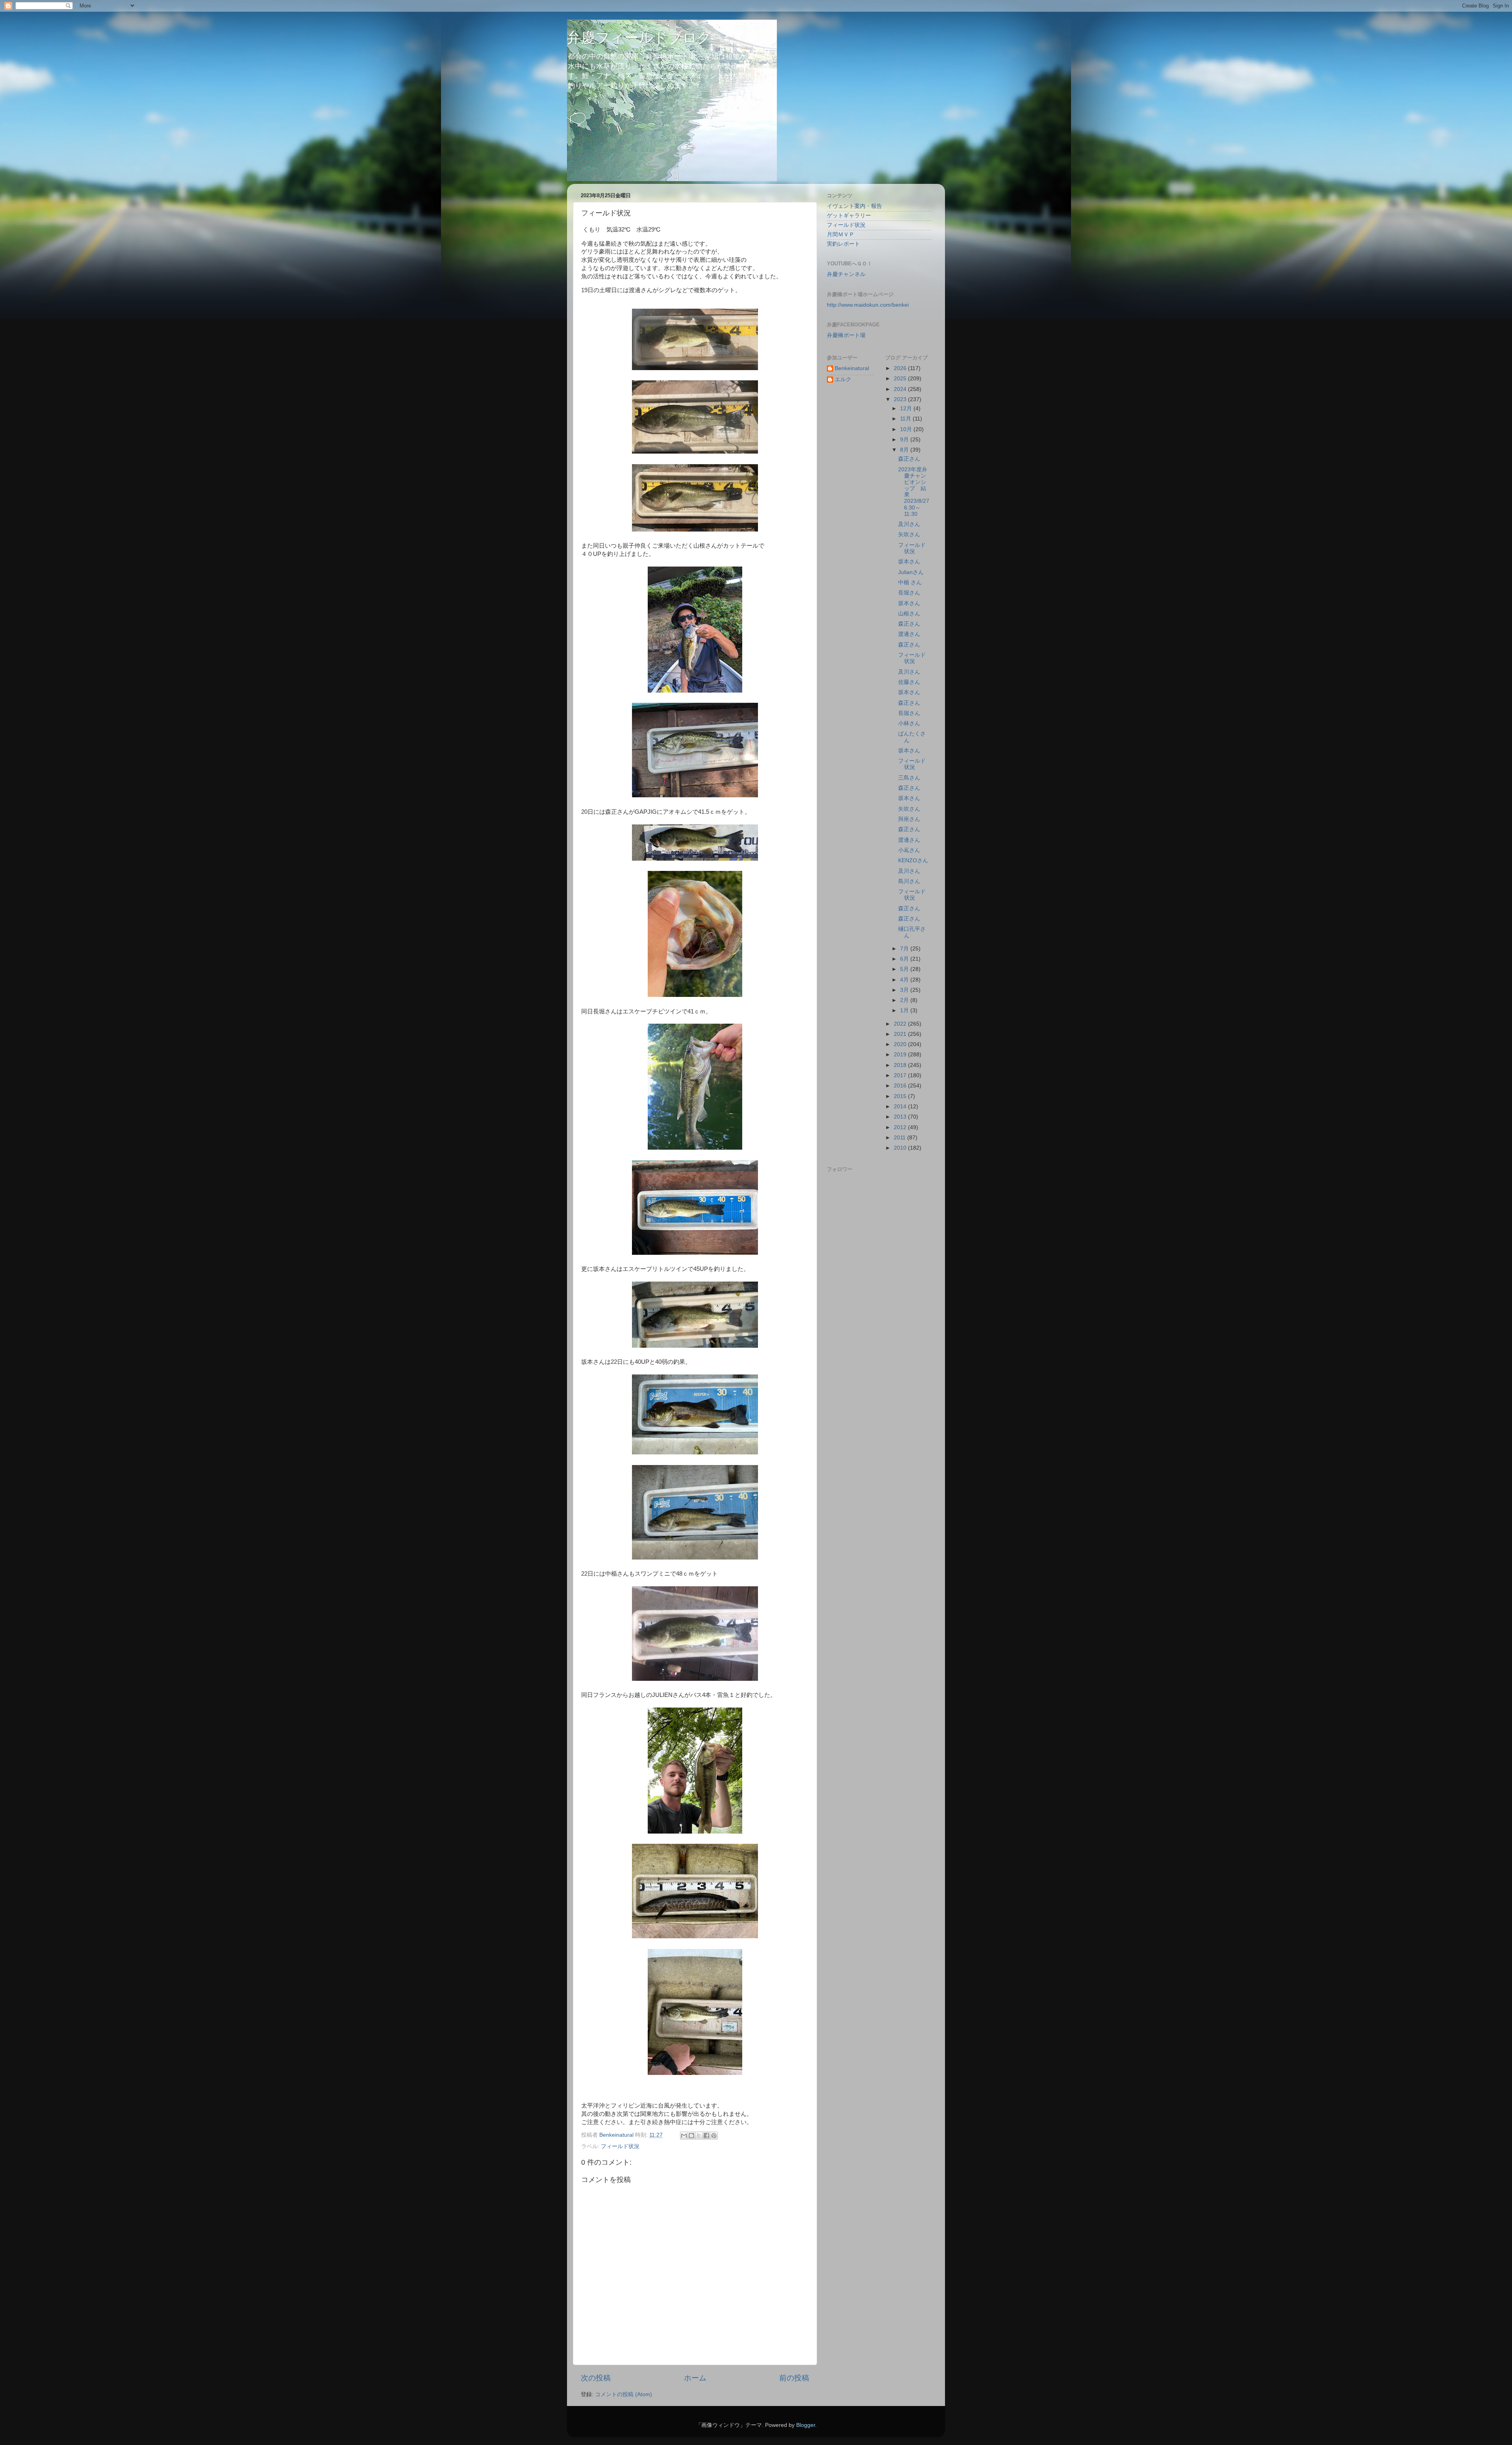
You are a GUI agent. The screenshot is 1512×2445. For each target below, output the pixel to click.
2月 (905, 1000)
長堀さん (909, 593)
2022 (901, 1024)
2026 (901, 368)
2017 (901, 1075)
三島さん (909, 778)
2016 (901, 1086)
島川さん (909, 881)
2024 (901, 389)
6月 (905, 959)
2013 (901, 1117)
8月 (905, 450)
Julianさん (911, 572)
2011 (901, 1138)
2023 (901, 399)
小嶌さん (909, 850)
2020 (901, 1044)
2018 (901, 1065)
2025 (901, 379)
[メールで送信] (684, 2136)
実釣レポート (843, 244)
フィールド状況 (620, 2146)
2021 (901, 1034)
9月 (905, 440)
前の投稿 (794, 2378)
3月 (905, 990)
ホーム (695, 2378)
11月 (906, 419)
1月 (905, 1010)
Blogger (806, 2425)
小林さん (909, 723)
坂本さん (909, 562)
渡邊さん (909, 634)
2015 (901, 1096)
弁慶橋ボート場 (846, 335)
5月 (905, 969)
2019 (901, 1055)
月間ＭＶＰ (841, 234)
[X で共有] (699, 2136)
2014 (901, 1107)
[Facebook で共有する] (706, 2136)
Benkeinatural (852, 368)
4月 (905, 980)
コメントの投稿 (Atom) (624, 2394)
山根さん (909, 614)
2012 (901, 1127)
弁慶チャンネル (846, 274)
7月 (905, 949)
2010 (901, 1148)
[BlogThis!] (691, 2136)
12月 (907, 408)
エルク (843, 379)
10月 (907, 429)
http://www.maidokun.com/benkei (868, 305)
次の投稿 (596, 2378)
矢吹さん (909, 534)
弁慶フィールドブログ (639, 38)
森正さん (909, 459)
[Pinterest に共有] (714, 2136)
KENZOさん (913, 860)
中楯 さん (910, 583)
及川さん (909, 524)
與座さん (909, 819)
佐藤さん (909, 682)
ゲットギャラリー (849, 216)
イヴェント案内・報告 (854, 206)
